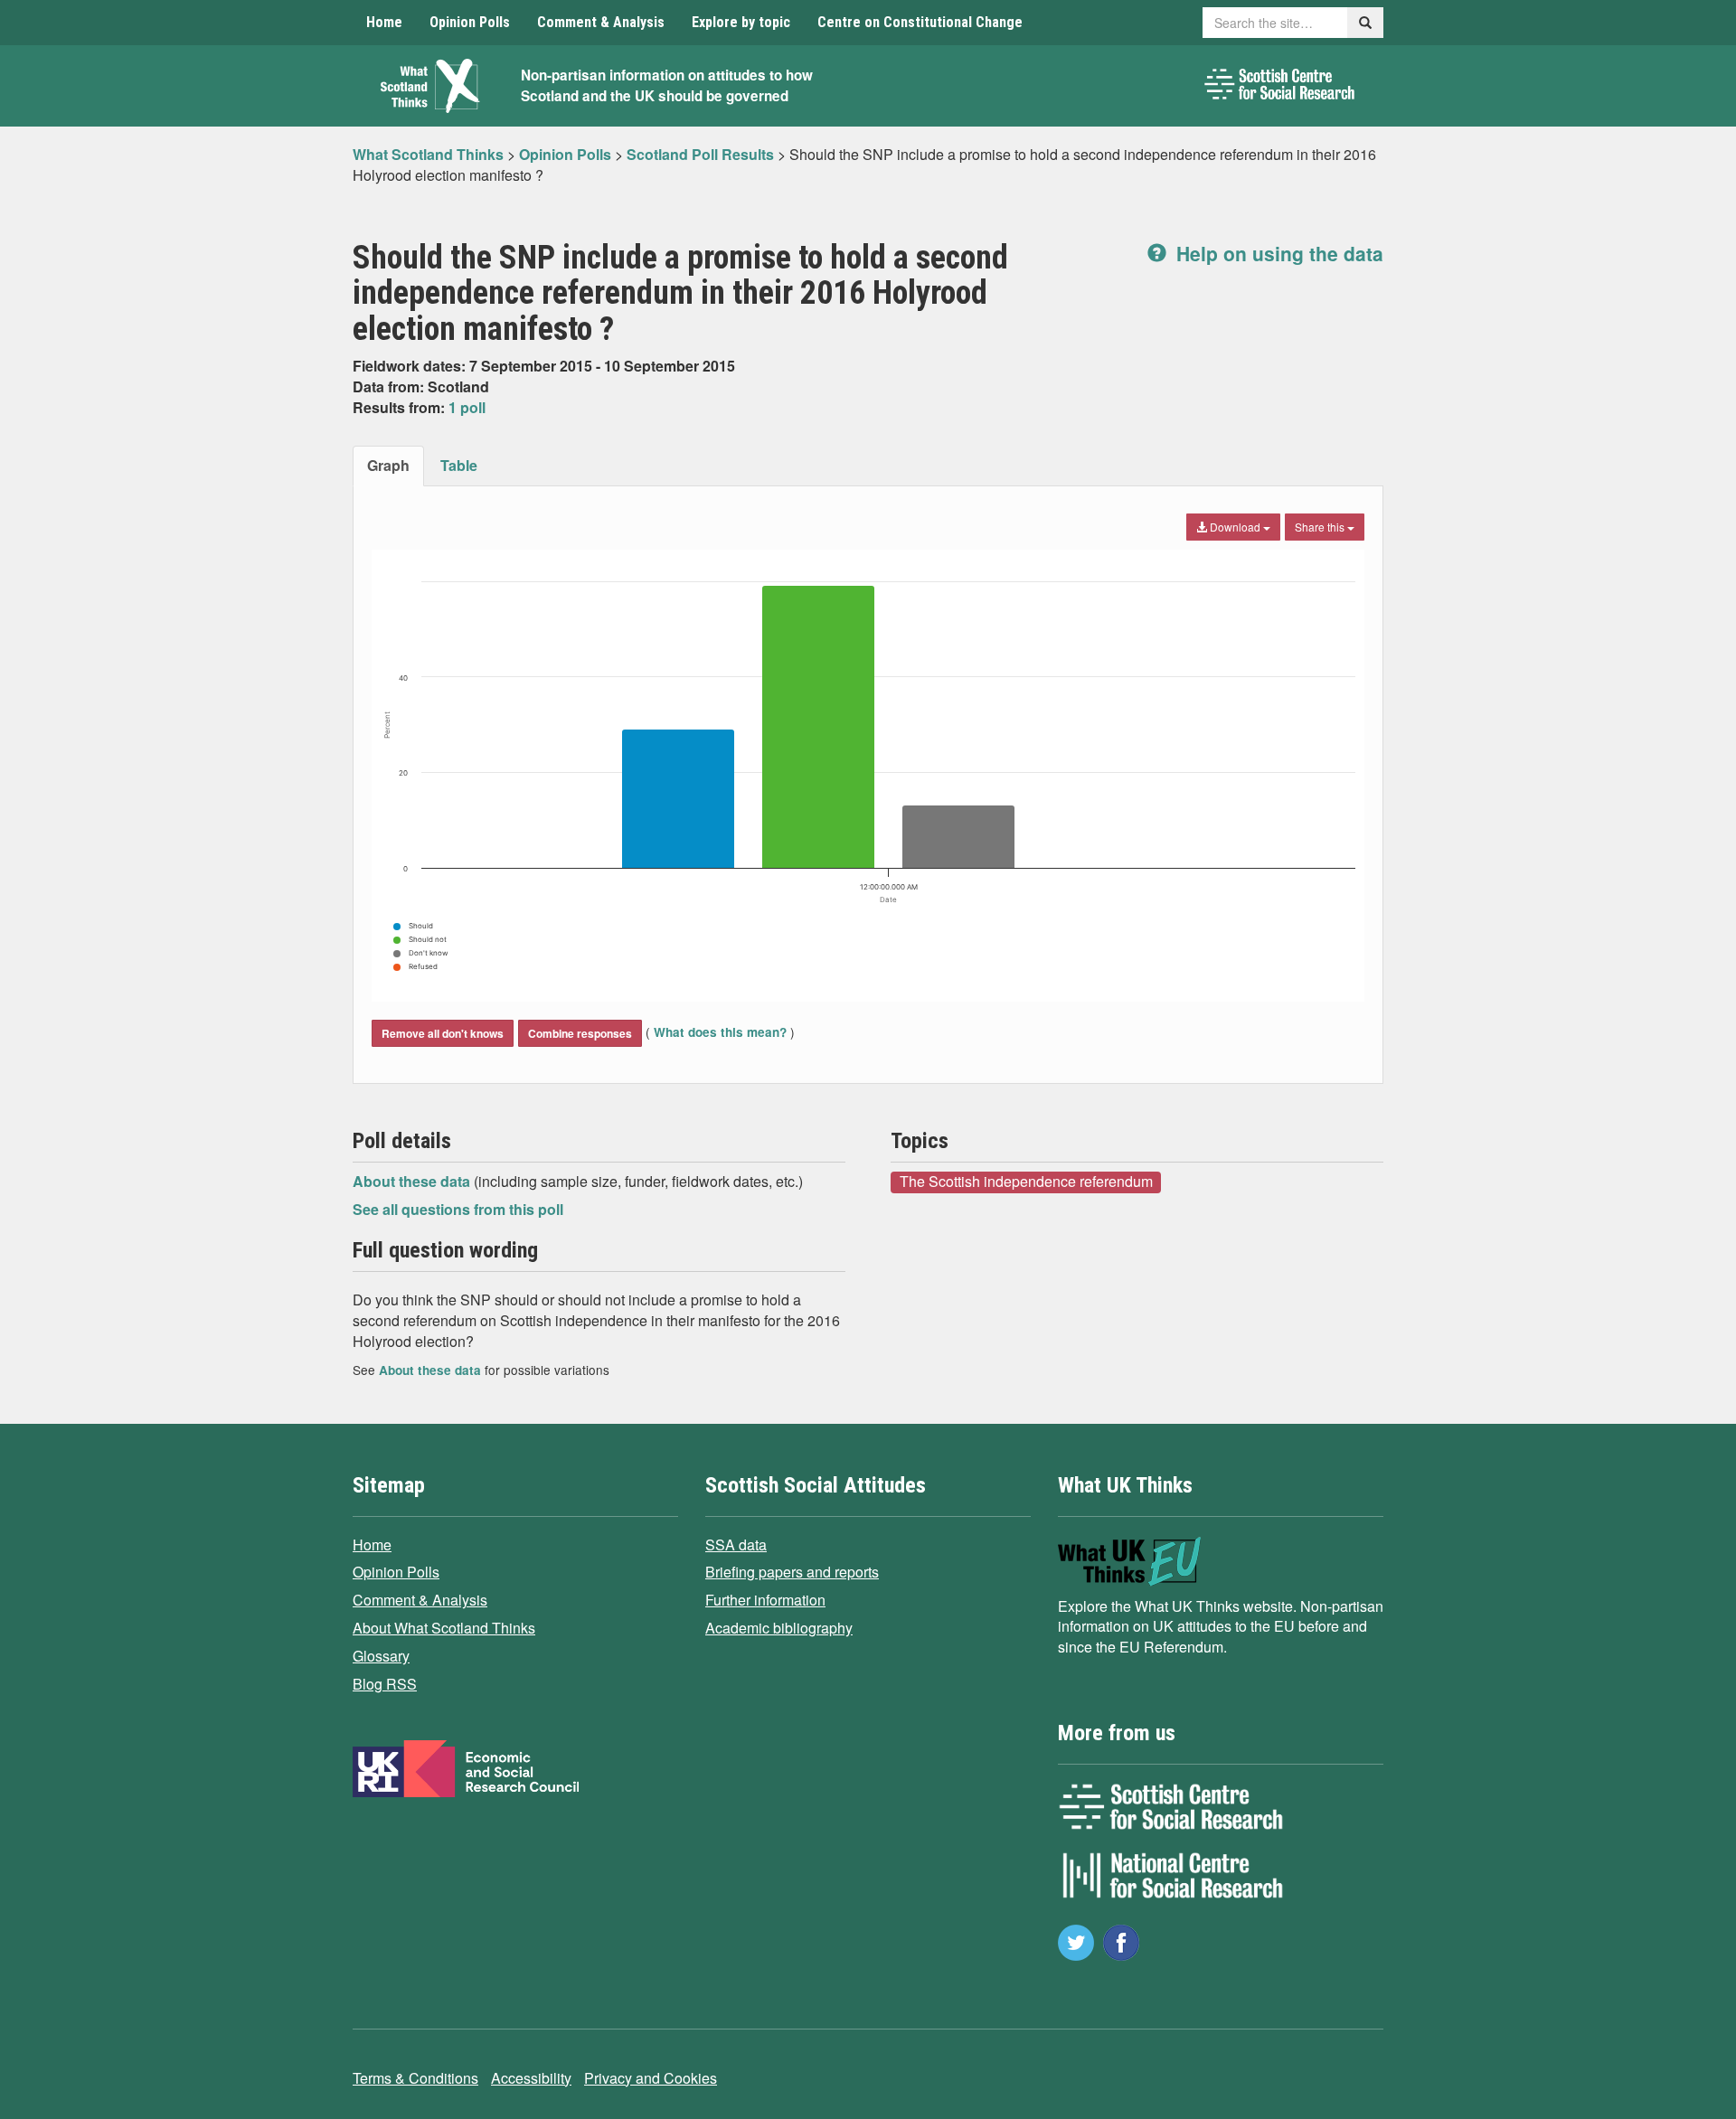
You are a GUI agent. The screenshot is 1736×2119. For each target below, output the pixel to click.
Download (1235, 527)
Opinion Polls (470, 22)
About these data (413, 1181)
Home (384, 22)
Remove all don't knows (443, 1033)
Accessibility (531, 2078)
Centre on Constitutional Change (920, 22)
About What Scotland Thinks (444, 1628)
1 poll (467, 407)
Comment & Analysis (601, 22)
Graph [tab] (388, 465)
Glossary (381, 1656)
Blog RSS (385, 1684)
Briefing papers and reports (792, 1572)
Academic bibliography (779, 1628)
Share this (1321, 527)
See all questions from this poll (458, 1209)
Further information (765, 1600)
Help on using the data (1277, 253)
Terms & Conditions (415, 2078)
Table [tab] (459, 465)
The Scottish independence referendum (1026, 1182)
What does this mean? (720, 1032)
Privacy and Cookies (651, 2078)
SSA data (736, 1545)
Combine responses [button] (580, 1033)
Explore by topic (741, 22)
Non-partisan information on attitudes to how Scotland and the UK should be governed (667, 85)
